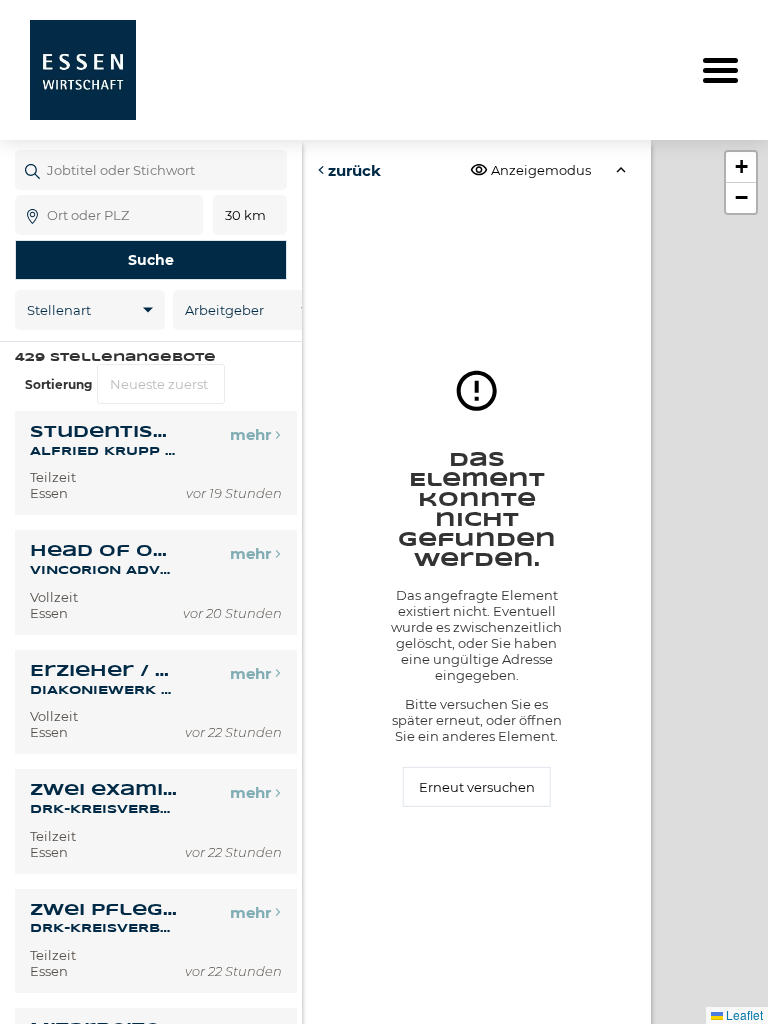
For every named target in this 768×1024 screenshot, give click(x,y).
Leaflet (743, 1014)
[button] (741, 167)
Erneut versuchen (477, 787)
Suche (151, 260)
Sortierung (58, 384)
